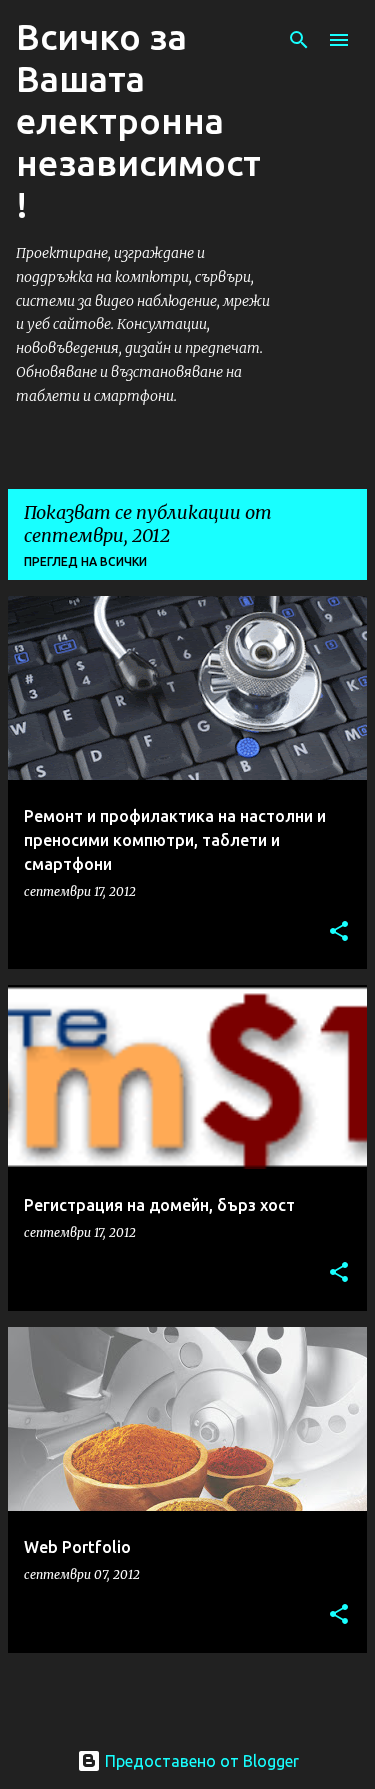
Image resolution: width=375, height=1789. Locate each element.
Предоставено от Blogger (200, 1761)
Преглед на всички (85, 561)
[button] (339, 932)
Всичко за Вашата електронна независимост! (138, 120)
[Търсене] (299, 40)
